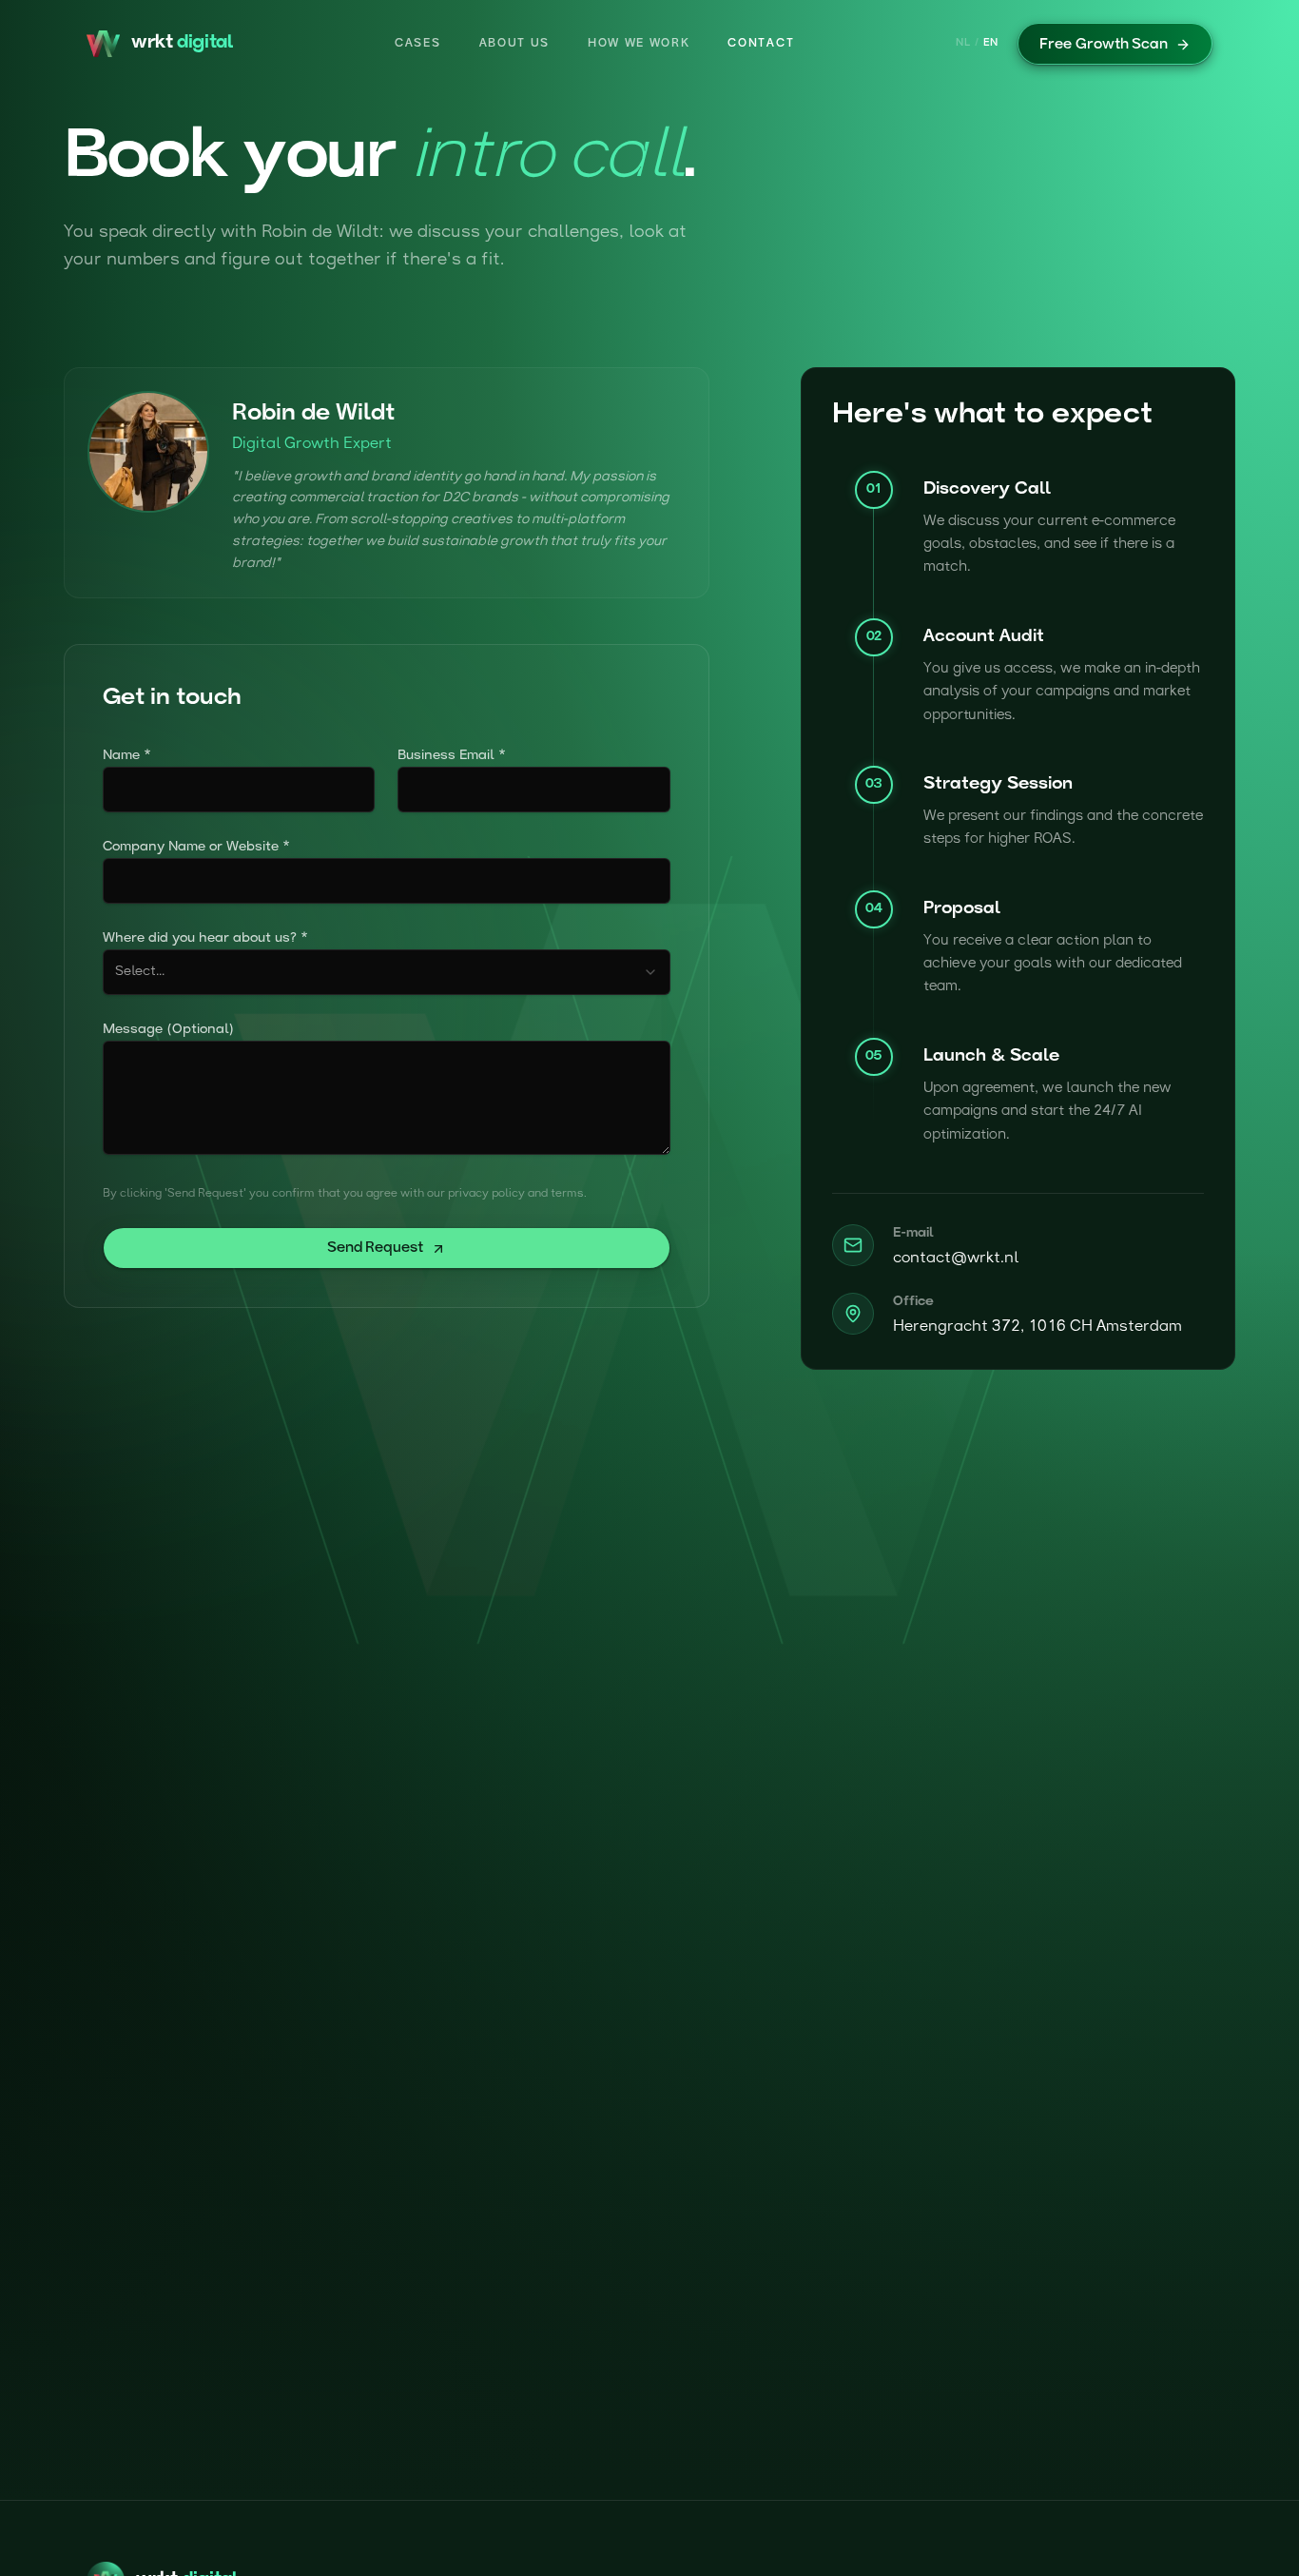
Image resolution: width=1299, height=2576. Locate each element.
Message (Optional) (168, 1030)
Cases (417, 44)
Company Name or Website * (196, 847)
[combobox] (387, 972)
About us (514, 44)
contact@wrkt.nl (956, 1259)
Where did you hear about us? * (205, 938)
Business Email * (452, 756)
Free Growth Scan (1104, 45)
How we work (639, 44)
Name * (127, 756)
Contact (761, 44)
